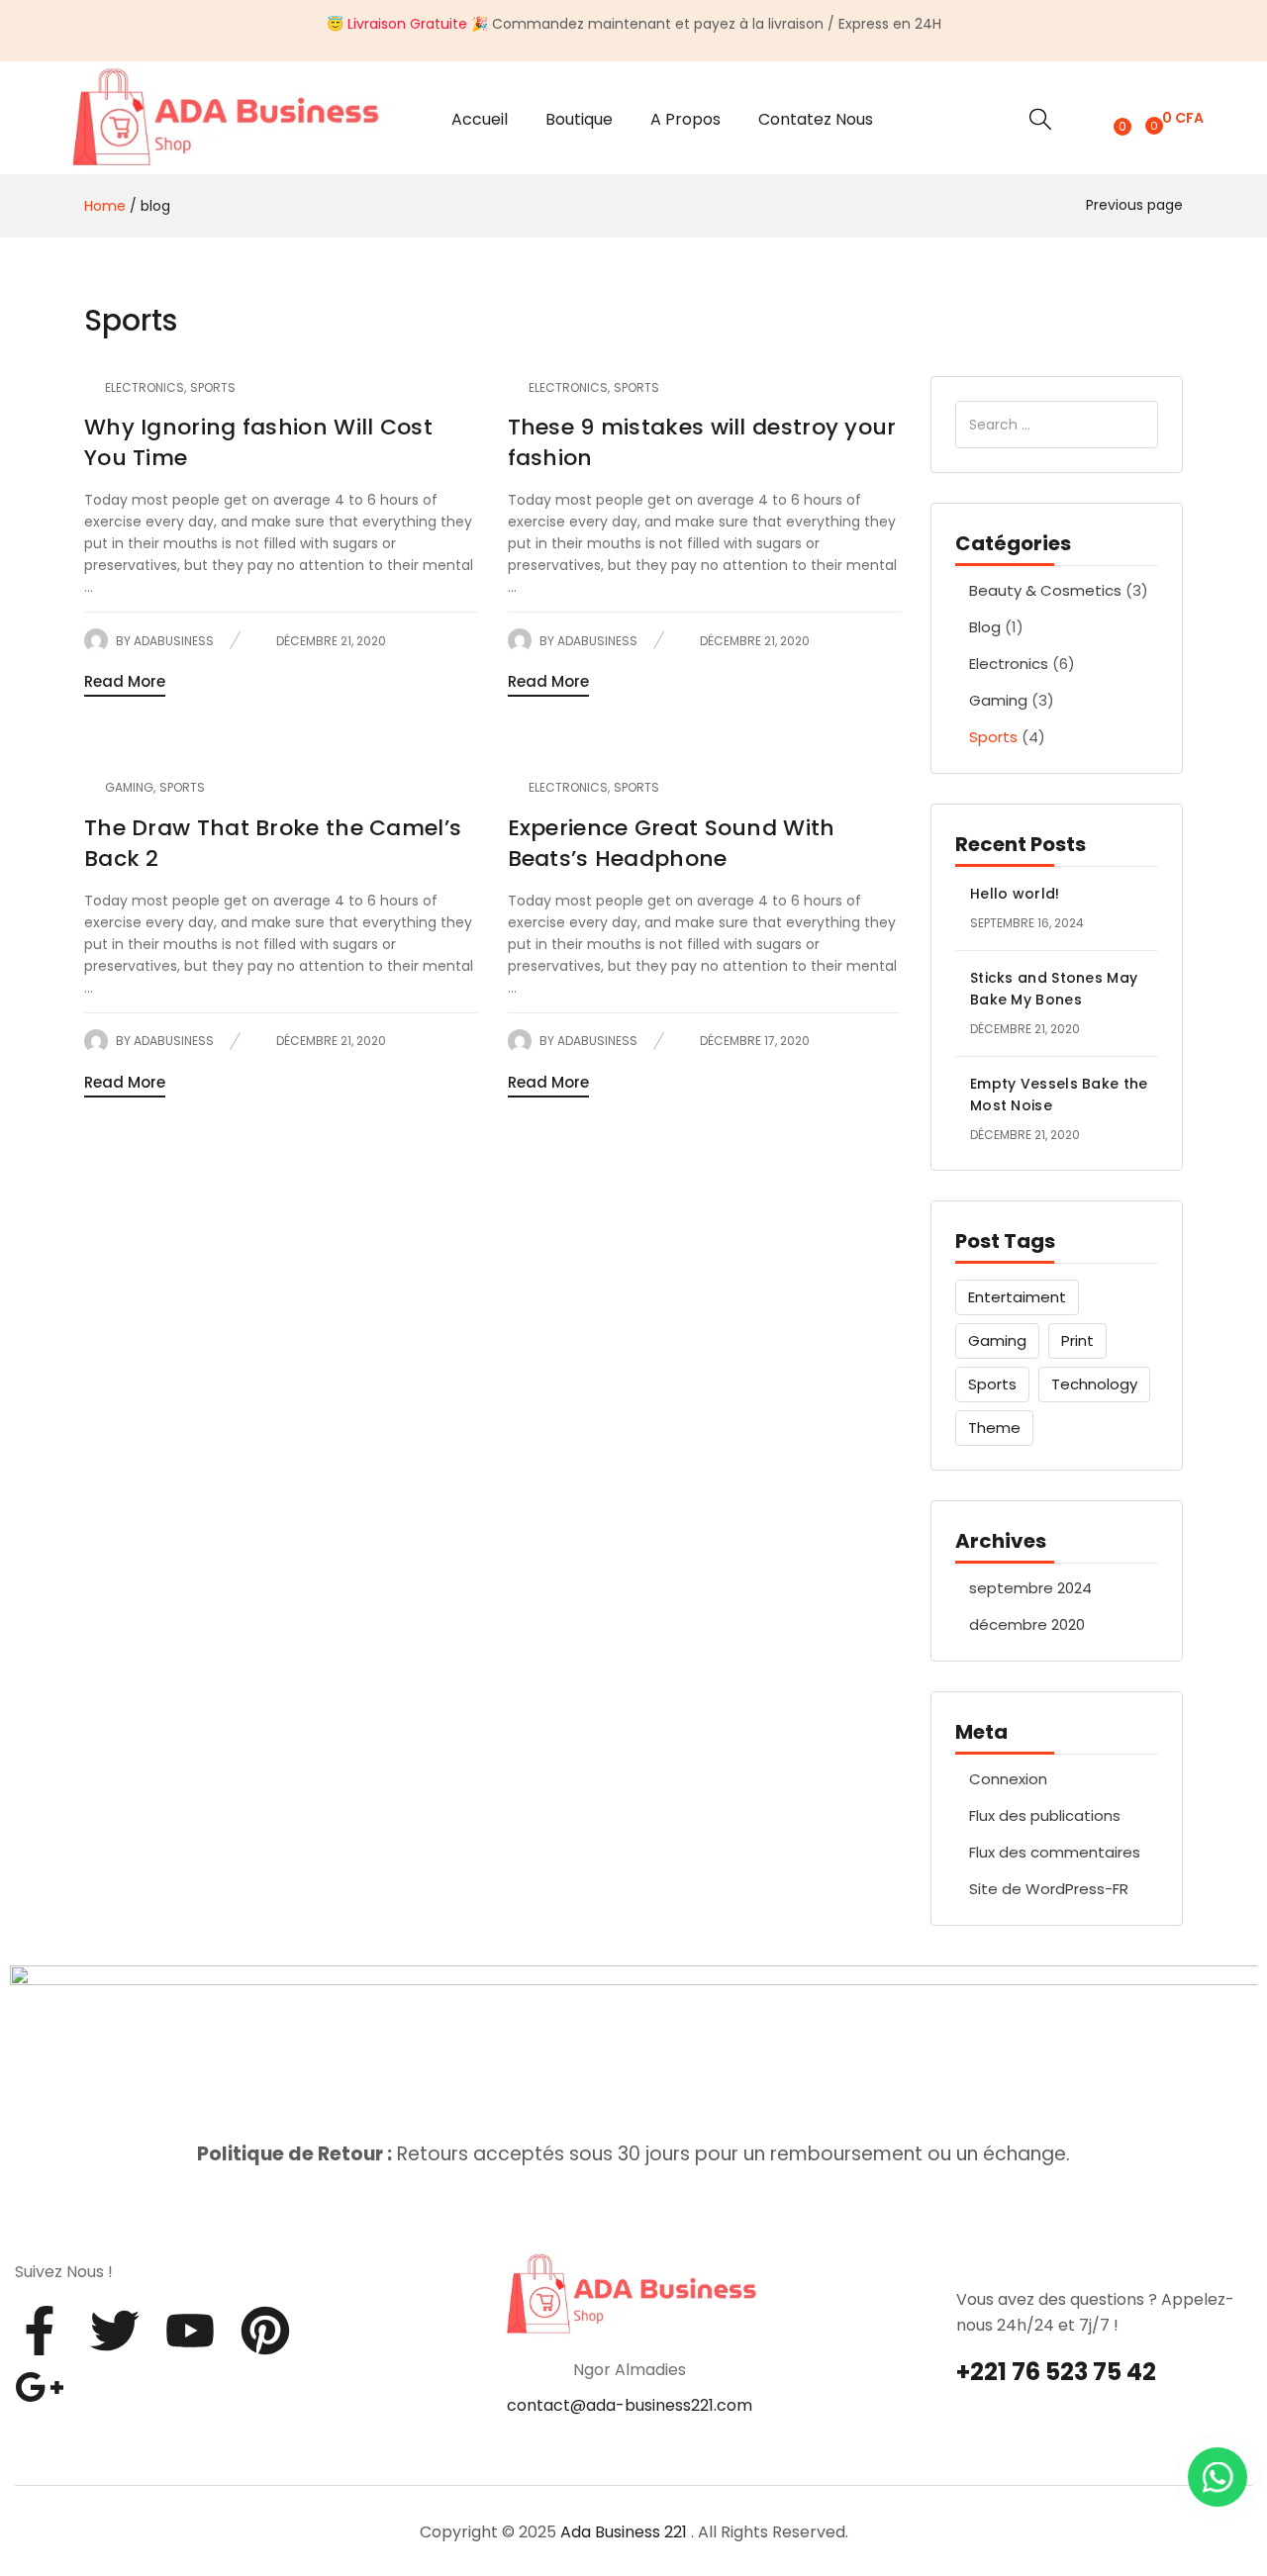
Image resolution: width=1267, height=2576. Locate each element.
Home (105, 206)
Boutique (579, 119)
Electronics (1009, 664)
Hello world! (1015, 894)
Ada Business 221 (624, 2532)
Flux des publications (1045, 1815)
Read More (125, 681)
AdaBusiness (174, 641)
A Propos (685, 119)
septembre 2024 (1030, 1588)
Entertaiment (1017, 1297)
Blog (985, 627)
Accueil (480, 119)
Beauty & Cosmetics (1045, 590)
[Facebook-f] (40, 2331)
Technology (1094, 1384)
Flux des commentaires (1055, 1852)
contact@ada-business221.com (630, 2405)
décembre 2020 (1027, 1624)
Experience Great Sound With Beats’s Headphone (672, 843)
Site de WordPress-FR (1049, 1889)
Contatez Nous (816, 119)
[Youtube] (190, 2331)
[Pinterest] (265, 2331)
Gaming (998, 700)
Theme (994, 1428)
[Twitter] (115, 2331)
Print (1077, 1340)
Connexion (1008, 1779)
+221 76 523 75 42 (1056, 2372)
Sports (993, 737)
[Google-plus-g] (40, 2387)
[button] (1172, 118)
